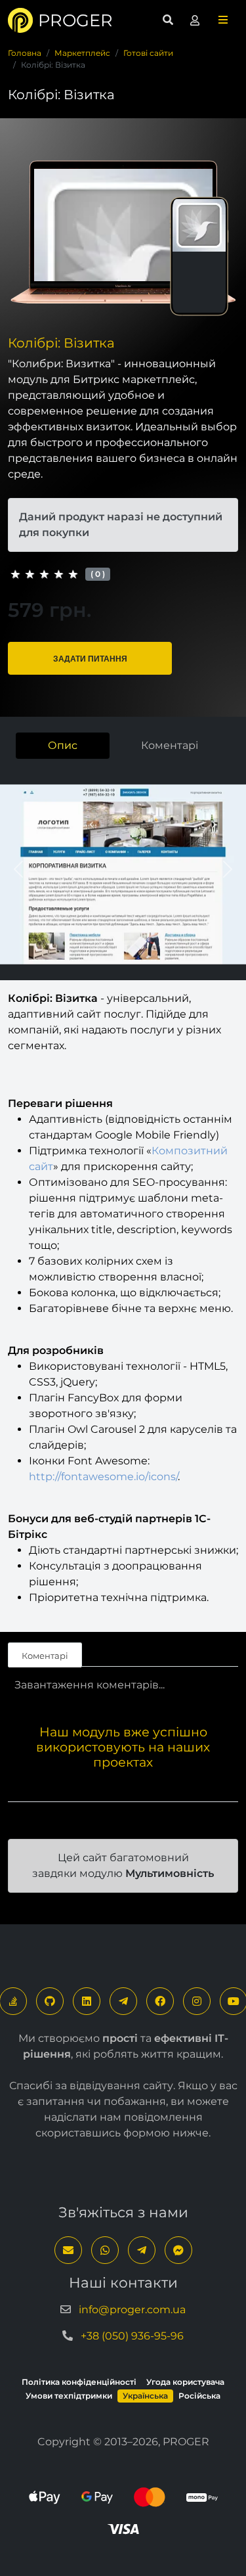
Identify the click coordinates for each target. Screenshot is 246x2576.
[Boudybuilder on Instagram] (197, 2001)
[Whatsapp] (105, 2250)
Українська (145, 2396)
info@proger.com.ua (132, 2310)
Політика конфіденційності (79, 2382)
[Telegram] (123, 2001)
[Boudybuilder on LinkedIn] (87, 2001)
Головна (25, 53)
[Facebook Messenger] (178, 2250)
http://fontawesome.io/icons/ (103, 1477)
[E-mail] (68, 2250)
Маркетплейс (82, 53)
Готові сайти (148, 53)
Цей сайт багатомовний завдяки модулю (123, 1865)
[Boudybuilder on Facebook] (160, 2001)
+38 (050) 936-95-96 (132, 2336)
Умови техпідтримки (69, 2396)
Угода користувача (185, 2382)
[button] (223, 20)
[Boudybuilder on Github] (50, 2001)
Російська (199, 2396)
